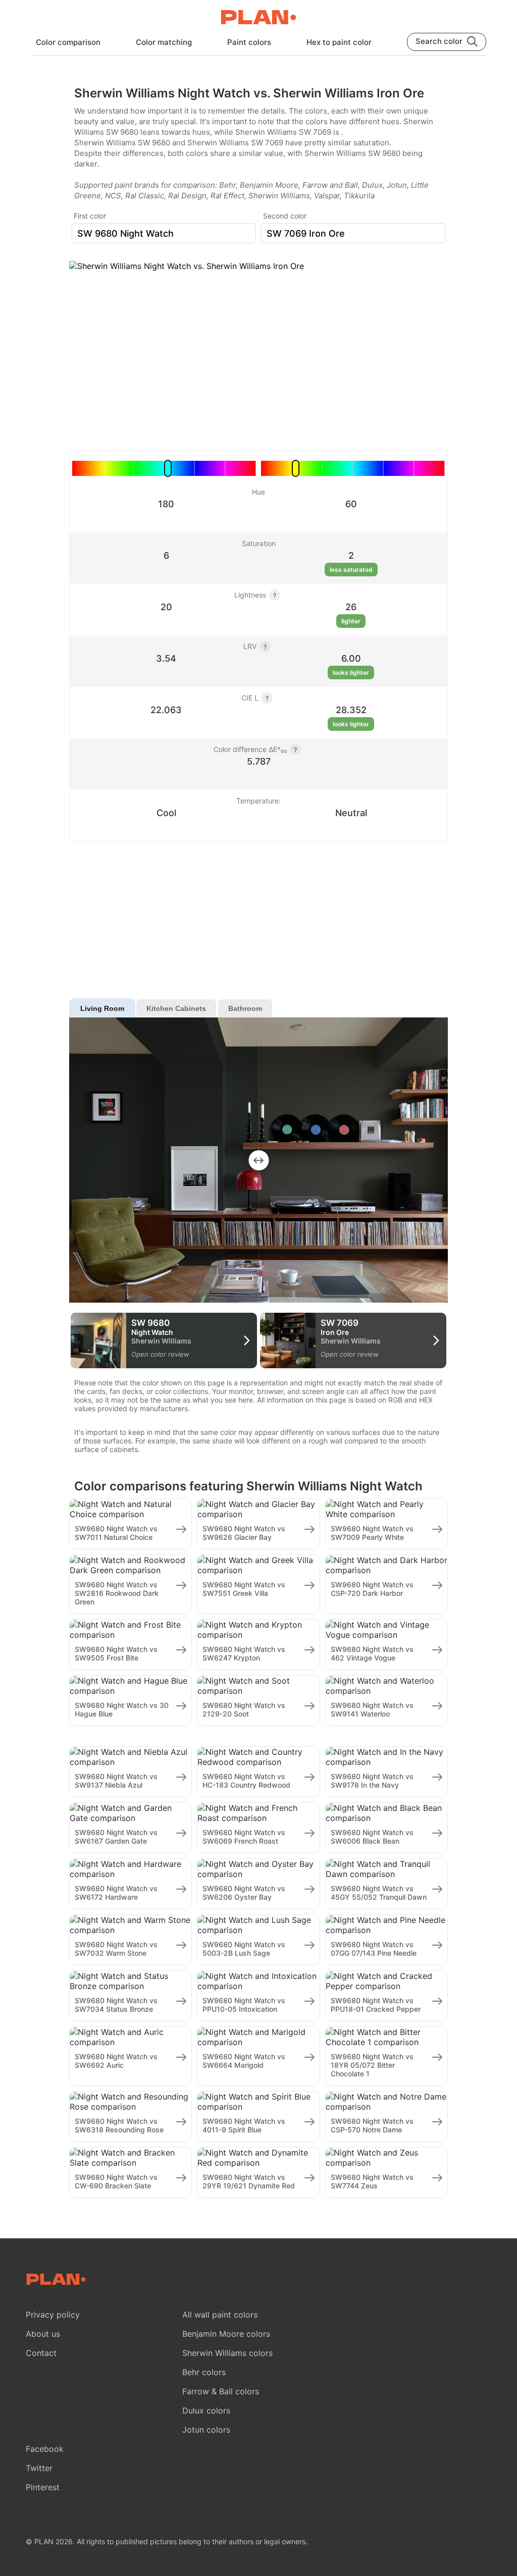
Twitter (39, 2468)
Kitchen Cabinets (176, 1008)
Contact (41, 2353)
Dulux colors (206, 2410)
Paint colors (249, 42)
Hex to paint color (339, 42)
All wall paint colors (220, 2315)
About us (43, 2334)
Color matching (164, 42)
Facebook (45, 2449)
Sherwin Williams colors (227, 2353)
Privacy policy (53, 2315)
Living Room (102, 1008)
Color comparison (68, 42)
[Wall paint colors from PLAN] (258, 18)
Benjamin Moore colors (226, 2334)
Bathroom (245, 1008)
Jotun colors (206, 2430)
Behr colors (204, 2372)
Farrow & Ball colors (221, 2391)
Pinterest (43, 2487)
